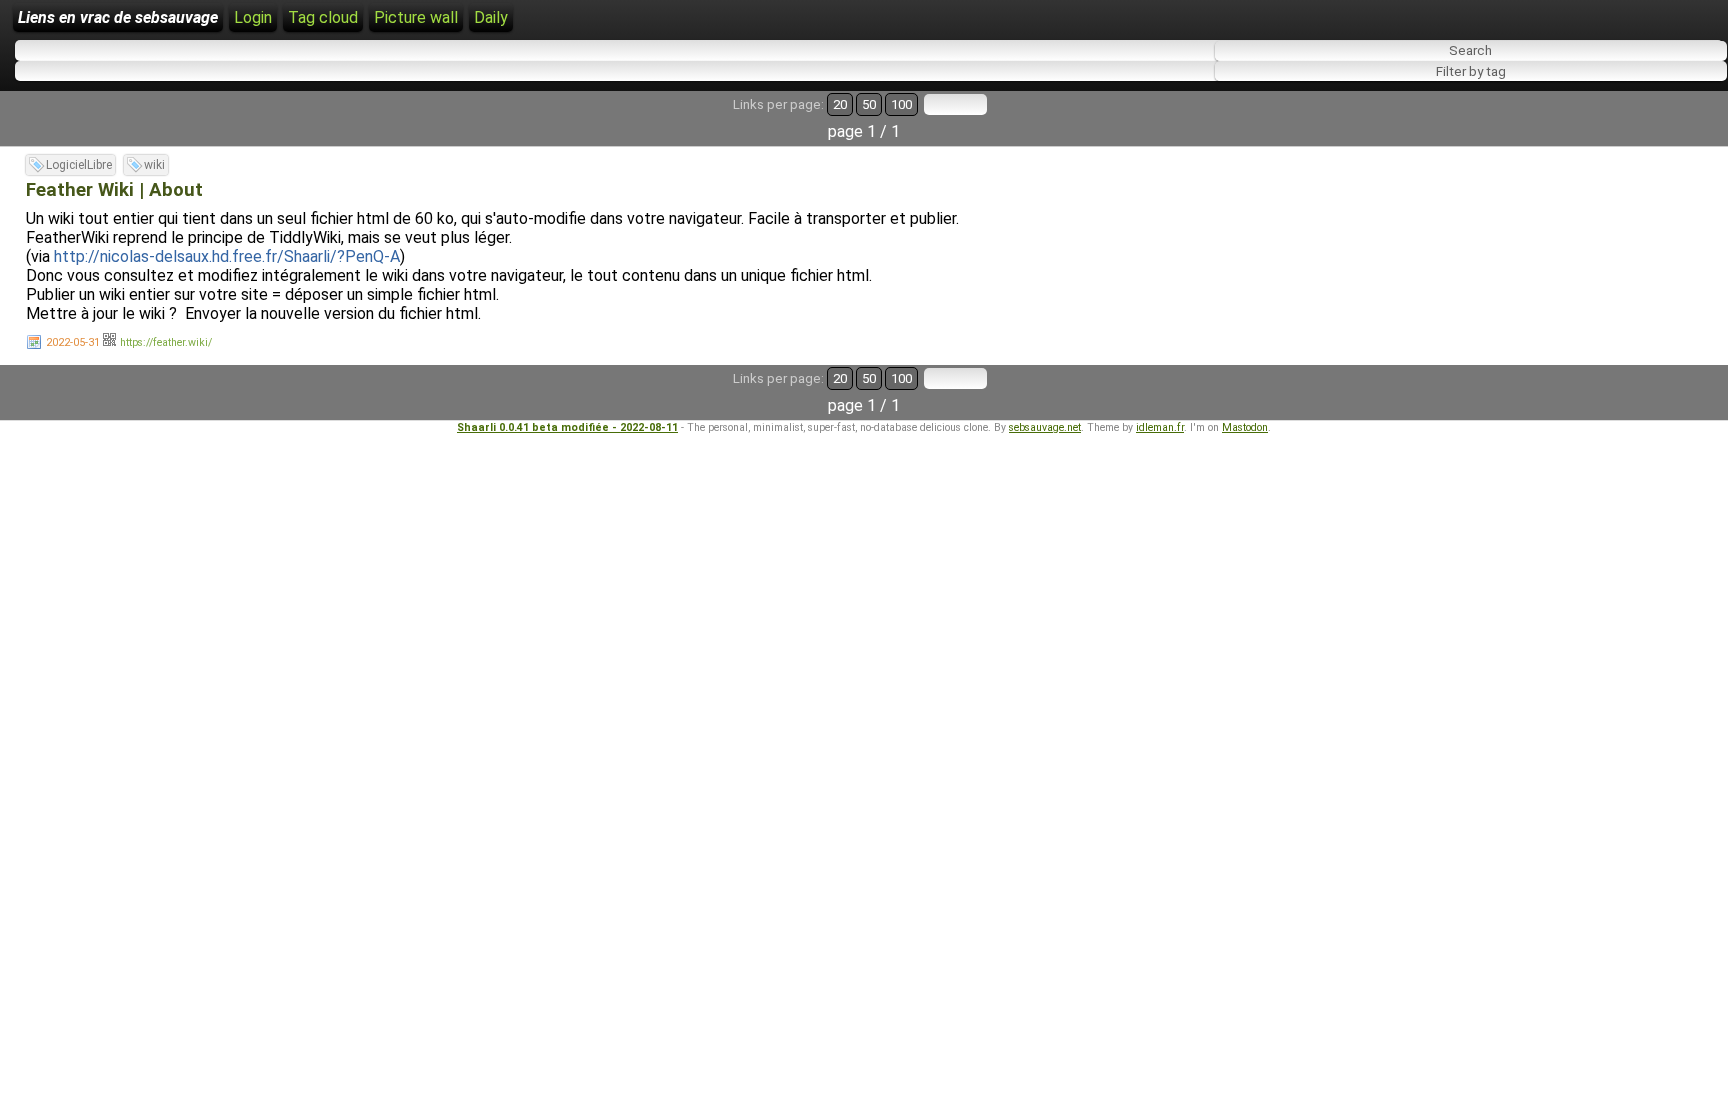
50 (869, 104)
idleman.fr (1160, 427)
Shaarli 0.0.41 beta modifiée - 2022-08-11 (567, 427)
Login (253, 17)
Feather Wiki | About (114, 190)
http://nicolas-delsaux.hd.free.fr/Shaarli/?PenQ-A (227, 256)
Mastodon (1245, 427)
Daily (491, 17)
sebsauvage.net (1045, 427)
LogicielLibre (79, 165)
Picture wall (416, 17)
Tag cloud (323, 17)
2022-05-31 (73, 342)
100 (901, 104)
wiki (154, 165)
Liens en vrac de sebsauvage (118, 17)
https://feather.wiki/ (166, 342)
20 (840, 104)
